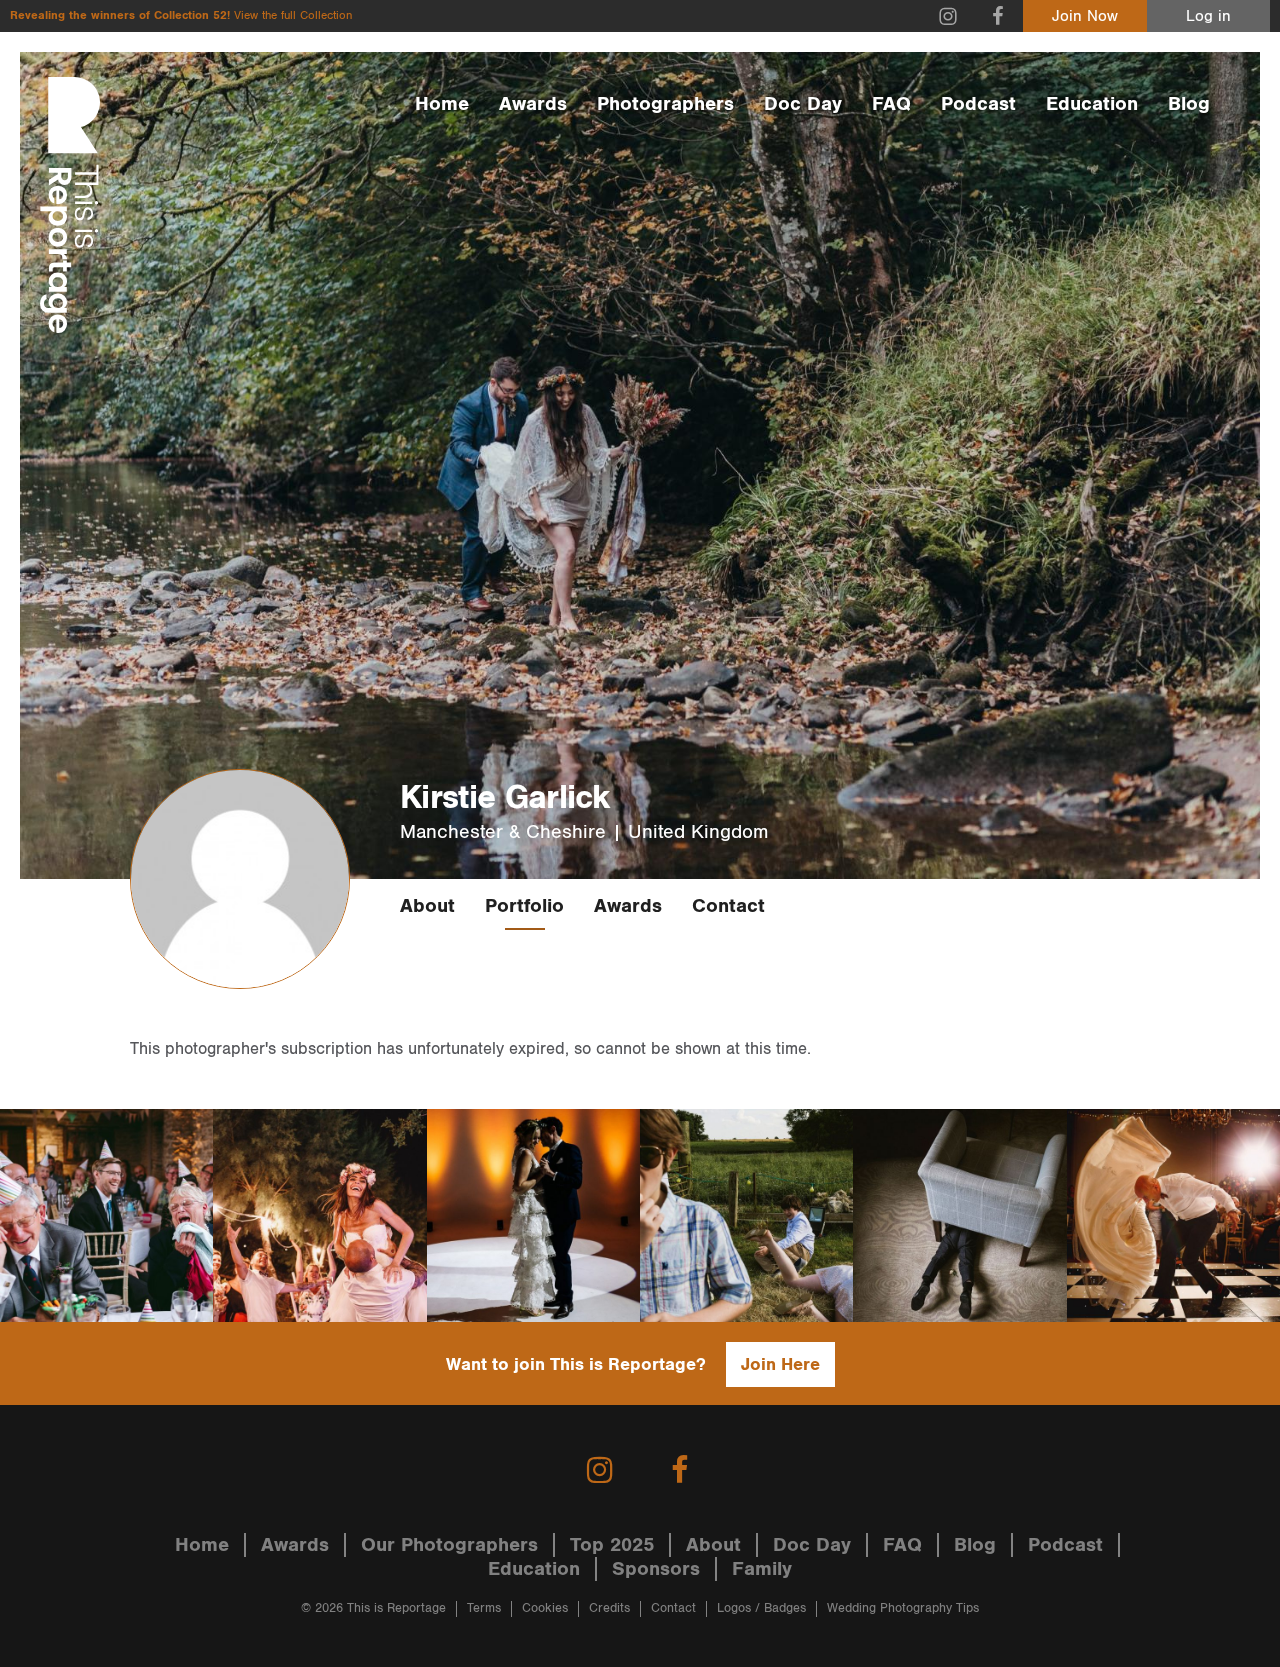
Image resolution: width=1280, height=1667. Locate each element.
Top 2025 (612, 1545)
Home (442, 104)
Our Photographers (449, 1545)
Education (1092, 104)
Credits (609, 1608)
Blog (1189, 104)
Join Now (1085, 16)
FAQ (891, 104)
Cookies (545, 1608)
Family (762, 1569)
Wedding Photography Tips (903, 1608)
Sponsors (656, 1569)
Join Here (780, 1364)
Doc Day (803, 104)
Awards (533, 104)
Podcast (978, 104)
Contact (728, 906)
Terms (484, 1608)
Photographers (665, 104)
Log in (1208, 16)
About (427, 906)
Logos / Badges (761, 1608)
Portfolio (524, 906)
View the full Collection (293, 15)
